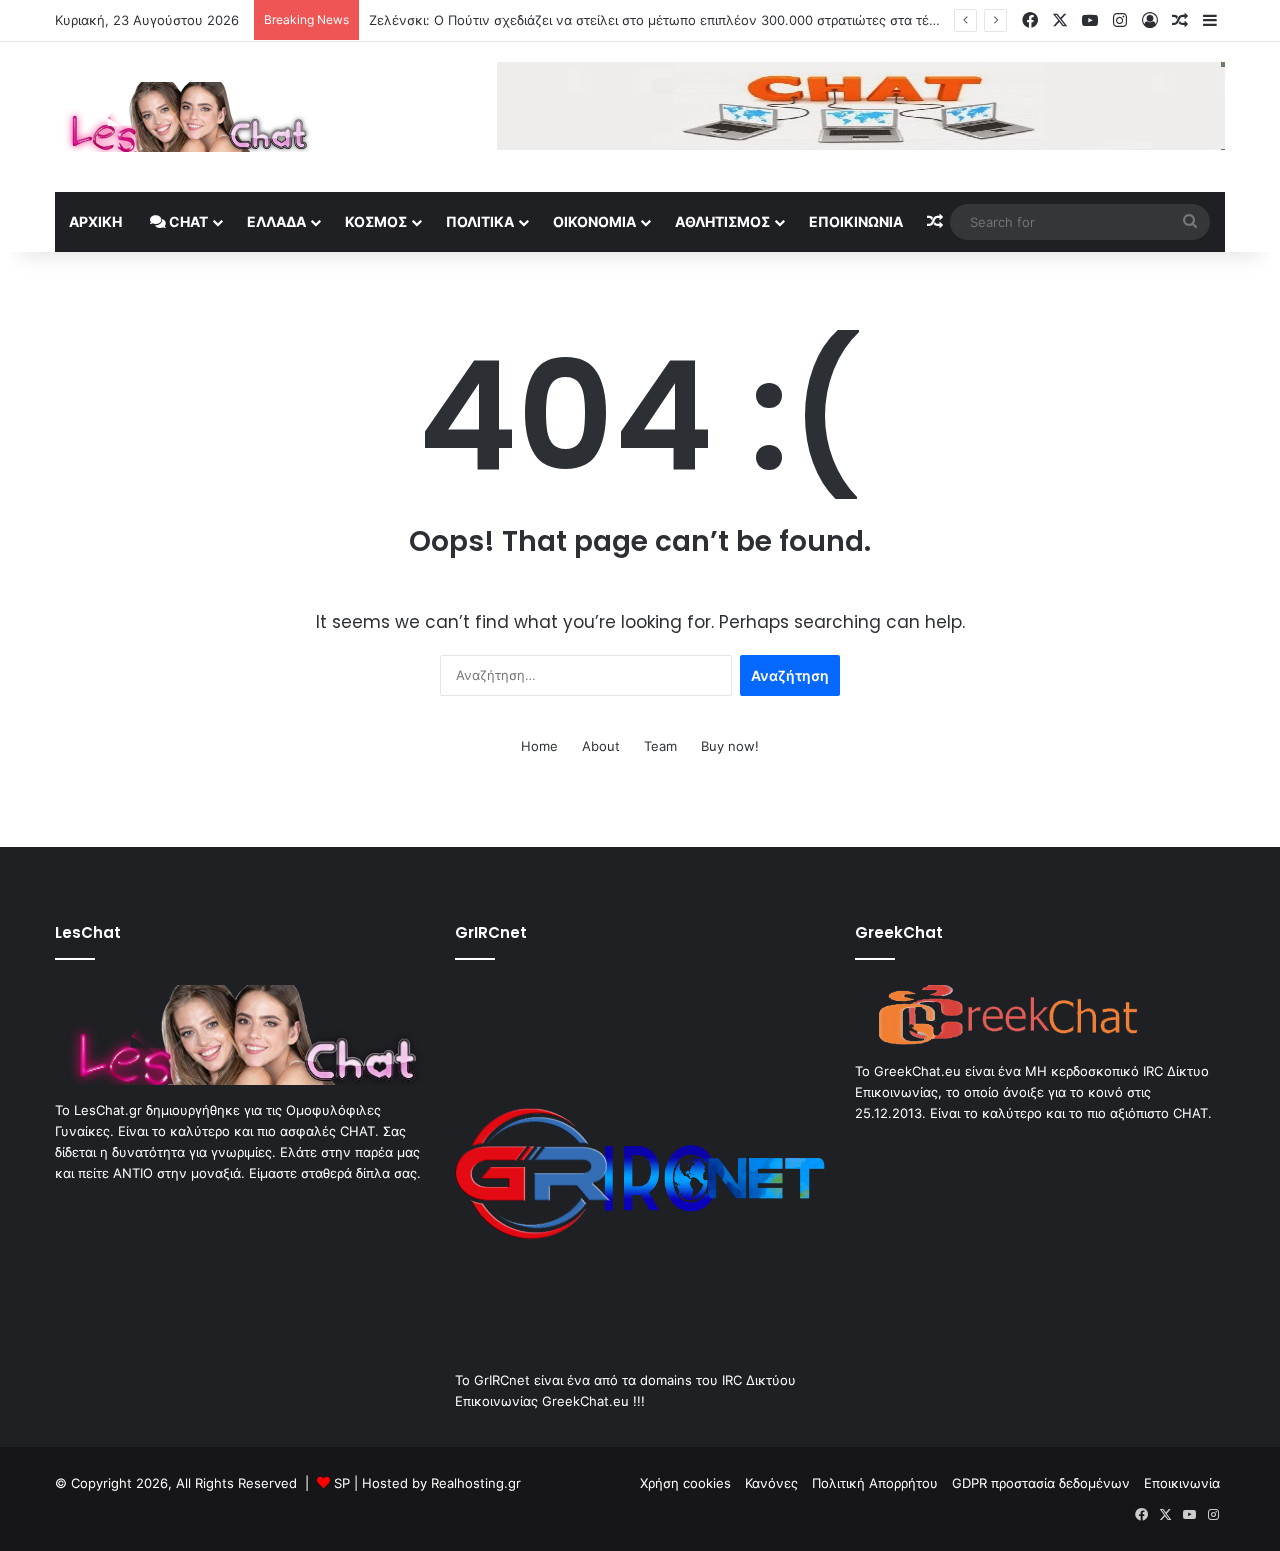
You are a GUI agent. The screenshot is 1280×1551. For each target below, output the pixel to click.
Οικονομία (594, 221)
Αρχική (95, 221)
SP (342, 1483)
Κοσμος (376, 221)
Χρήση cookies (685, 1483)
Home (539, 746)
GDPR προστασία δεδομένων (1041, 1483)
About (601, 746)
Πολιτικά (480, 221)
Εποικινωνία (856, 221)
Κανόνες (771, 1483)
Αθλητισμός (722, 221)
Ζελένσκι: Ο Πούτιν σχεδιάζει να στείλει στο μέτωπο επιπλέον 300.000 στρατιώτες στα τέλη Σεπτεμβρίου (698, 20)
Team (660, 746)
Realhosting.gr (476, 1483)
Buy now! (730, 746)
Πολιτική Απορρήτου (875, 1483)
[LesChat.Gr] (184, 117)
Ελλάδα (276, 221)
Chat (187, 221)
